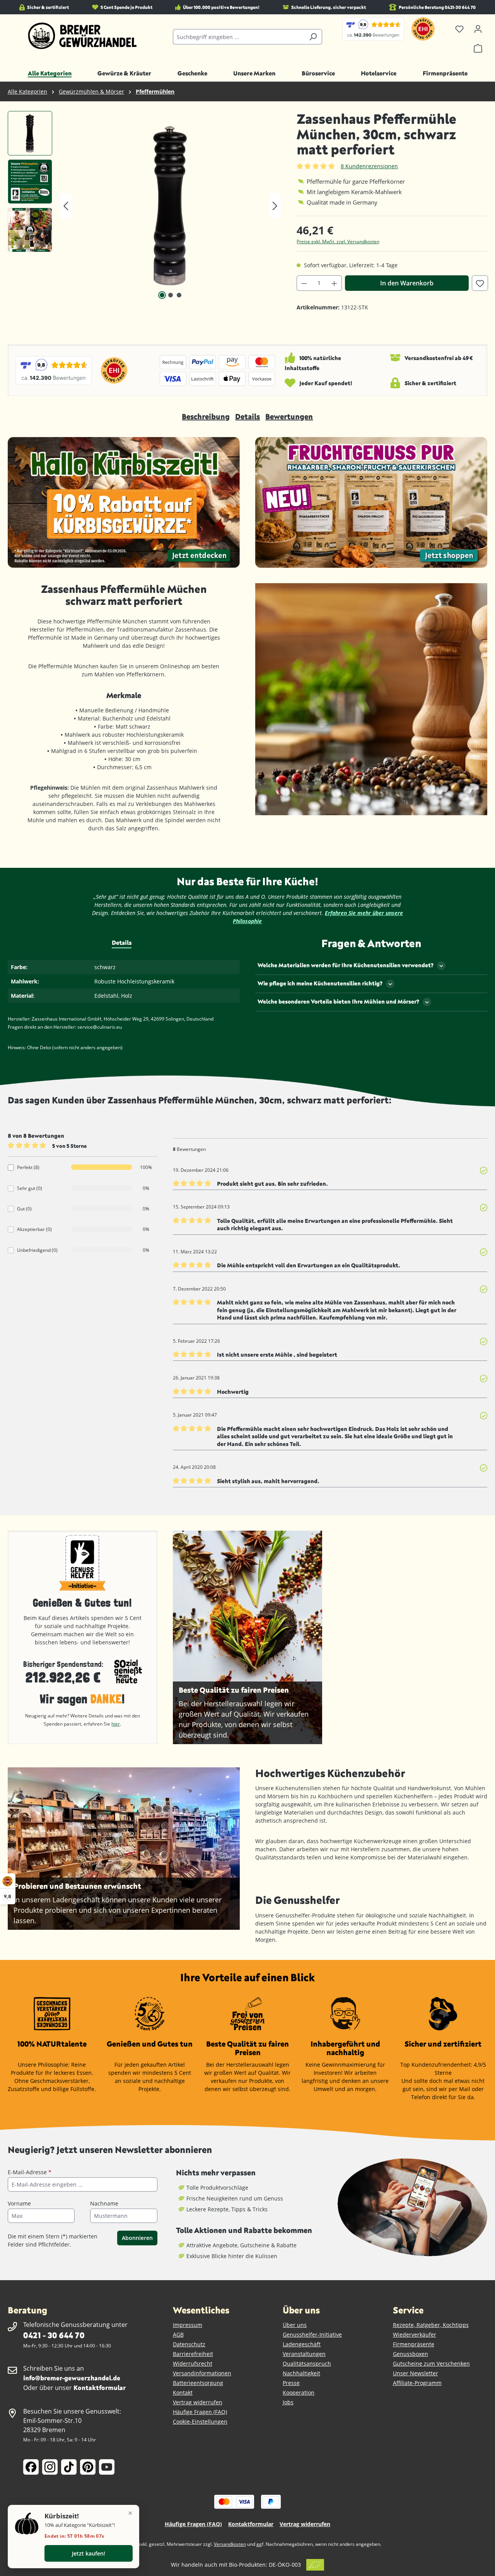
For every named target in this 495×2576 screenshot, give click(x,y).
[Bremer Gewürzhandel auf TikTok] (69, 2467)
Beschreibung (206, 416)
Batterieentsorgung (198, 2383)
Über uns (295, 2325)
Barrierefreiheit (193, 2354)
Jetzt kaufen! (89, 2553)
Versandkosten (230, 2544)
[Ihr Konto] (478, 29)
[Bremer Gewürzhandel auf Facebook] (31, 2467)
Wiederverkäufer (415, 2334)
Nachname (104, 2203)
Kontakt (183, 2392)
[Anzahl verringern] (304, 283)
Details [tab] (122, 942)
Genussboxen (411, 2354)
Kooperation (299, 2392)
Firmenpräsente (414, 2344)
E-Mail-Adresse (30, 2172)
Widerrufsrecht (193, 2363)
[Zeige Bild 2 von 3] (171, 295)
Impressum (188, 2325)
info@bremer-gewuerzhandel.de (72, 2378)
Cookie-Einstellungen (200, 2422)
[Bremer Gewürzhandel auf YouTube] (107, 2467)
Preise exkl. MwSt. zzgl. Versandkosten (338, 242)
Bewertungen (289, 416)
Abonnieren (137, 2238)
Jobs (288, 2402)
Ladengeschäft (302, 2344)
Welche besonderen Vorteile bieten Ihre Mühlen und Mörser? (338, 1001)
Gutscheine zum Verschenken (431, 2363)
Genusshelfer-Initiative (312, 2334)
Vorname (19, 2203)
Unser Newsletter (416, 2373)
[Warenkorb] (478, 48)
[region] (144, 206)
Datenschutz (189, 2344)
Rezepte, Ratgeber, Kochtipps (431, 2325)
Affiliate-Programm (417, 2383)
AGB (178, 2334)
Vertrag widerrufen (198, 2402)
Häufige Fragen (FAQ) (200, 2412)
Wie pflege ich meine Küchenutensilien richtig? (320, 983)
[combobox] (239, 37)
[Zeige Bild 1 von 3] (162, 295)
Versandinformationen (202, 2373)
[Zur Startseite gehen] (83, 36)
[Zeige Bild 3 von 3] (179, 295)
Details (247, 416)
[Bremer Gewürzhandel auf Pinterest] (88, 2467)
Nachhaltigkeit (301, 2373)
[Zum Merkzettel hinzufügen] (480, 283)
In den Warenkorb (407, 283)
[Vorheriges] (66, 206)
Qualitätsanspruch (307, 2363)
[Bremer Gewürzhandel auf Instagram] (50, 2467)
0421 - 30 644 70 (54, 2335)
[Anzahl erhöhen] (335, 283)
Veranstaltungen (304, 2354)
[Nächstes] (275, 206)
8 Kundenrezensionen (369, 166)
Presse (291, 2383)
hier (116, 1724)
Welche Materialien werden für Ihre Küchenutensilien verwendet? (346, 965)
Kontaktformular (100, 2387)
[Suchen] (313, 37)
